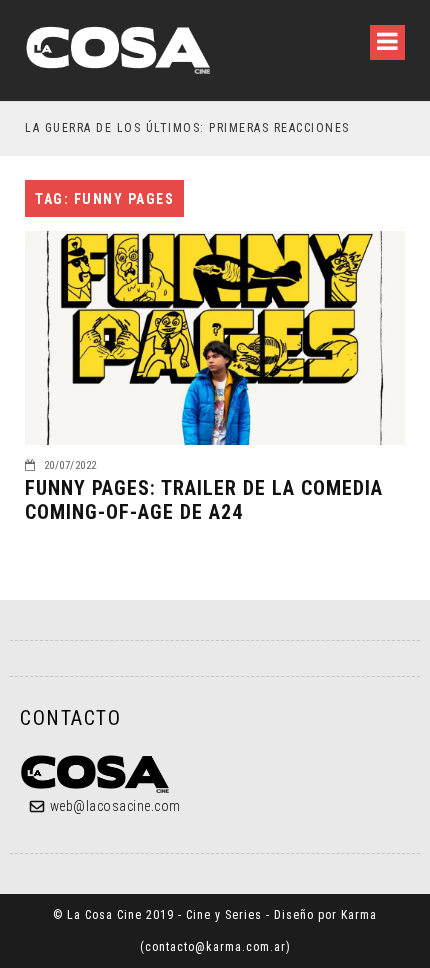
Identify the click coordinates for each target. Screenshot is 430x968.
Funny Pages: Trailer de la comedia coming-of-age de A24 (204, 500)
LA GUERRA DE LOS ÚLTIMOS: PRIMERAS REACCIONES (187, 128)
